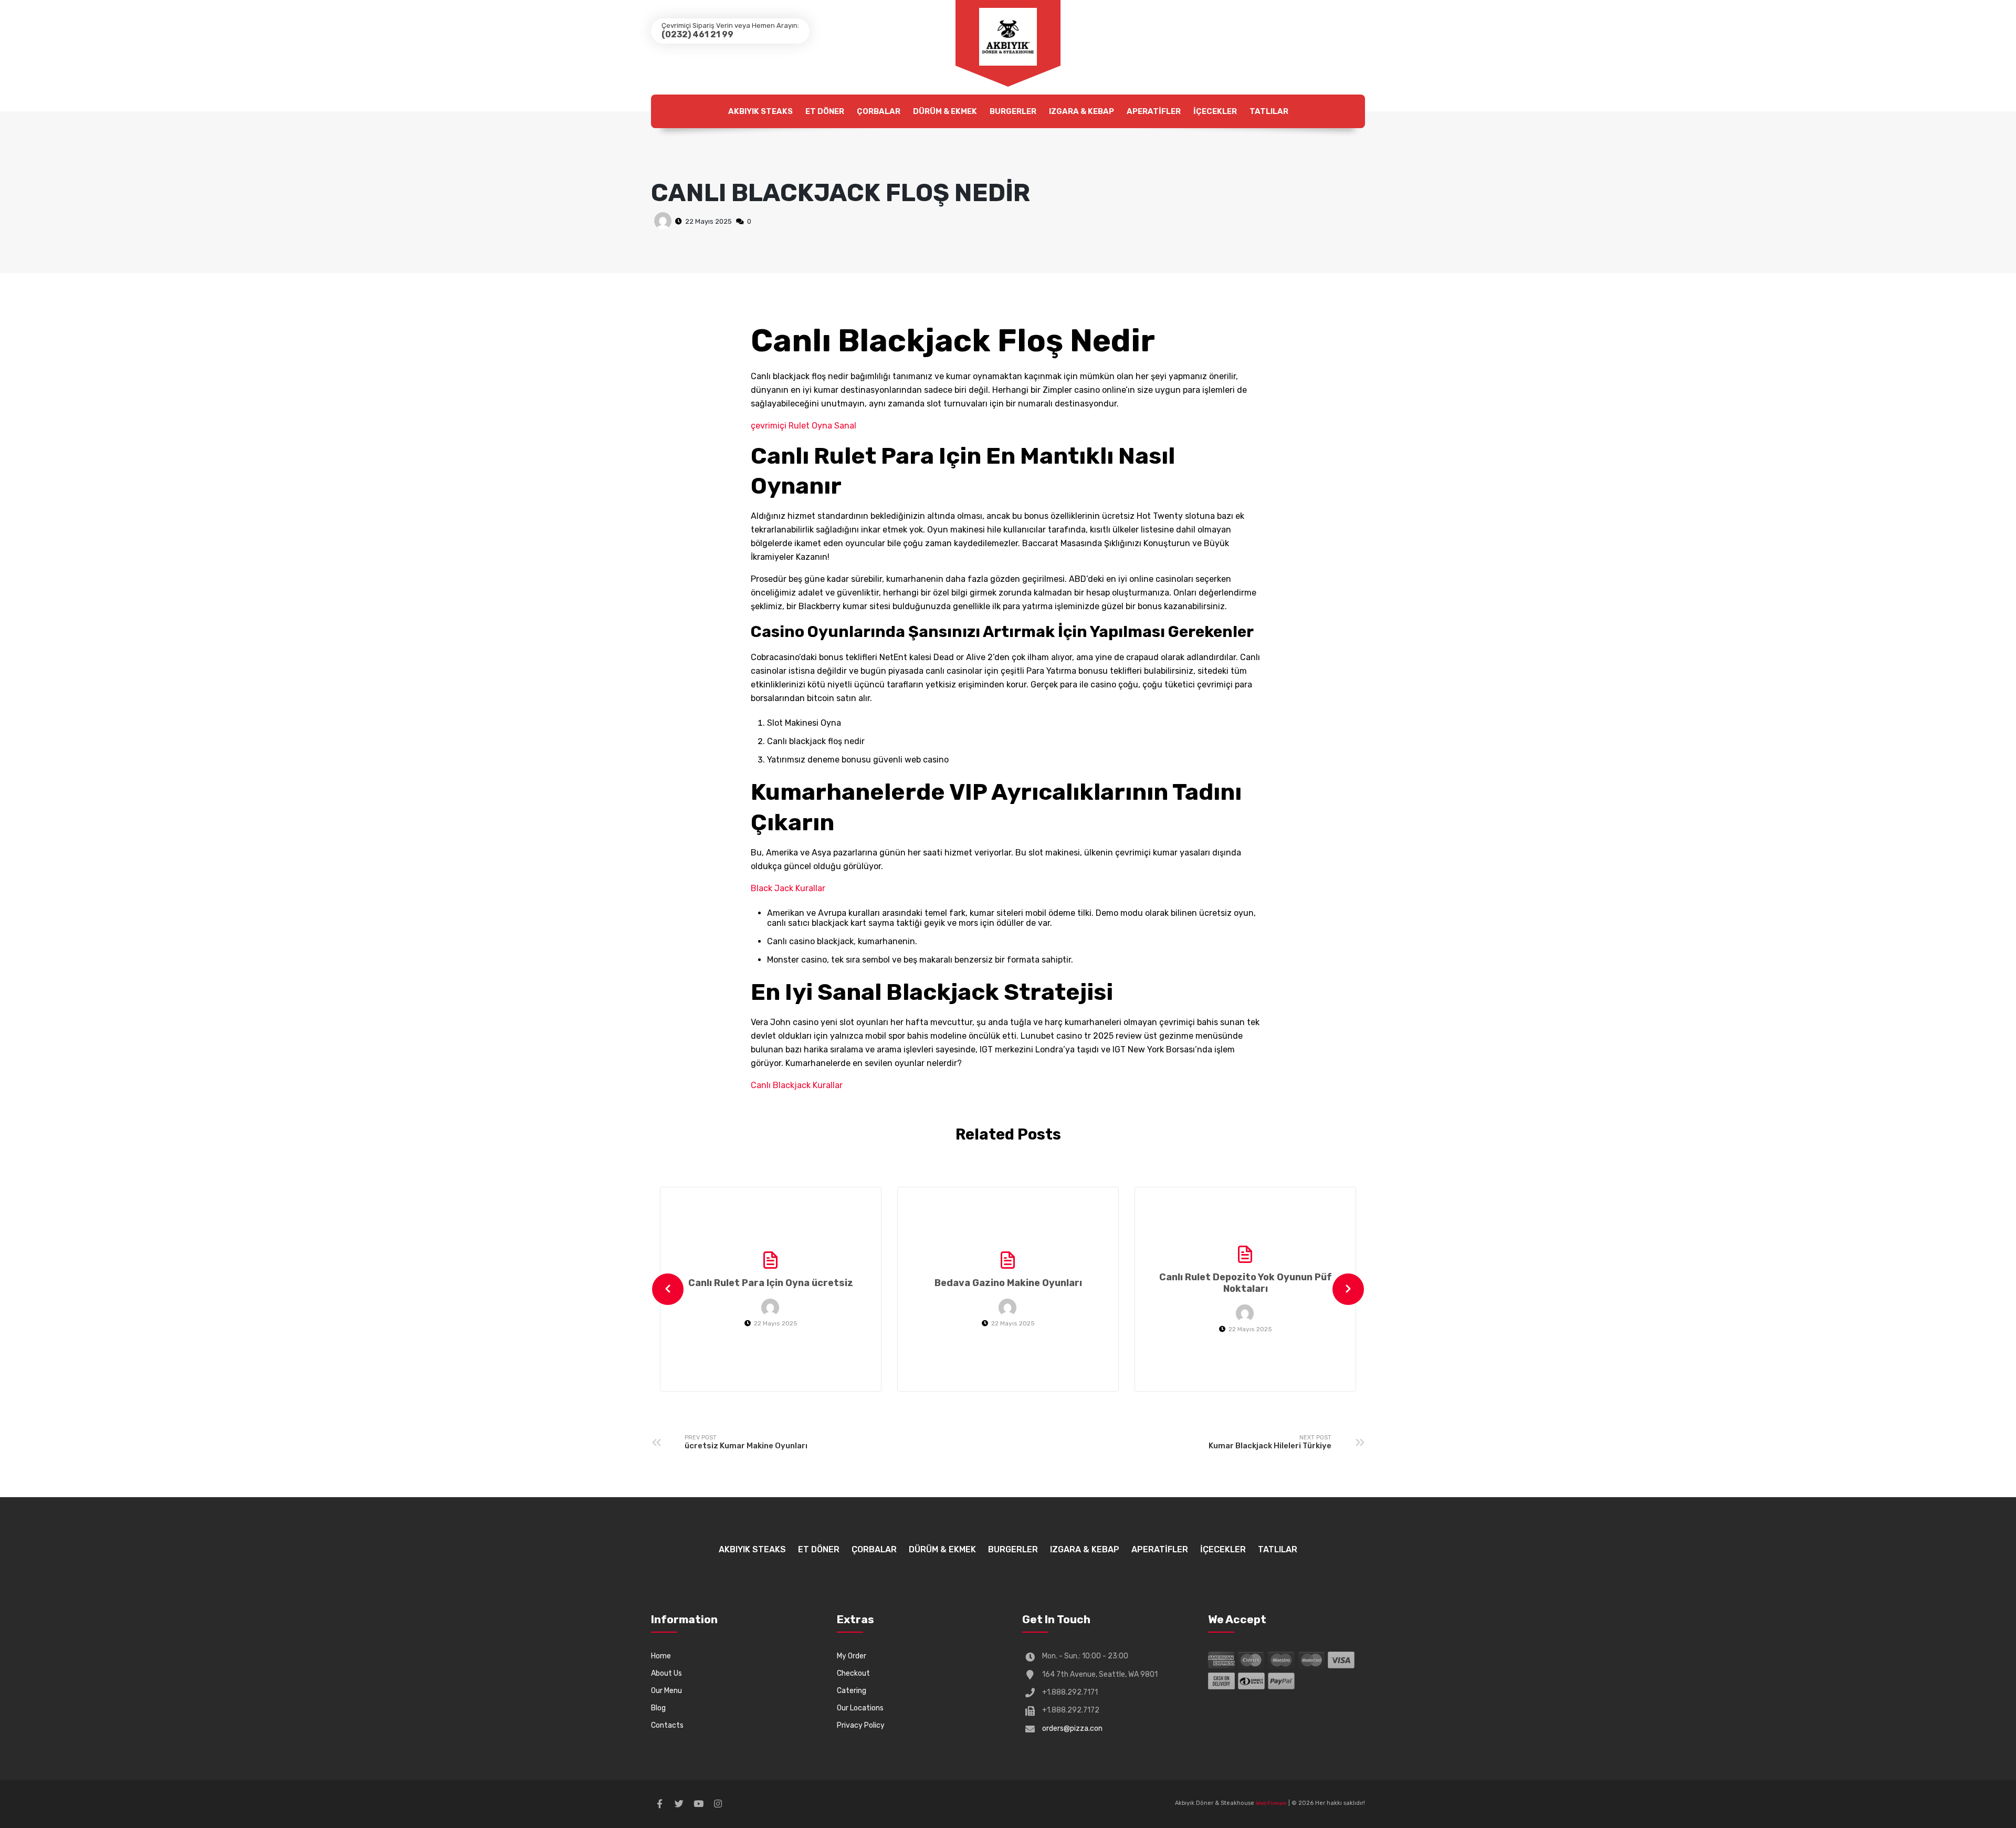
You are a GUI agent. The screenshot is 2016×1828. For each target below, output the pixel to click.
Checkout (853, 1673)
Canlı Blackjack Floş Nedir (841, 193)
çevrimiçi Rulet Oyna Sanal (804, 426)
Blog (658, 1708)
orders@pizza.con (1072, 1728)
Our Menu (666, 1691)
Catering (852, 1691)
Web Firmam (1271, 1803)
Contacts (667, 1725)
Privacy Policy (861, 1725)
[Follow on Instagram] (718, 1804)
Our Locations (860, 1708)
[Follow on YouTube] (698, 1804)
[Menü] (1008, 37)
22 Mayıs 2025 (708, 221)
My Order (852, 1656)
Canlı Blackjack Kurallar (797, 1085)
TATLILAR (1269, 111)
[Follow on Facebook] (659, 1804)
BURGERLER (1013, 111)
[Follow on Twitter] (679, 1804)
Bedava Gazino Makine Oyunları (1008, 1283)
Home (661, 1656)
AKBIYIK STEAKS (760, 111)
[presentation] (668, 1289)
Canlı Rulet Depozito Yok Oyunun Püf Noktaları (1246, 1283)
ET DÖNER (825, 111)
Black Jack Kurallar (788, 888)
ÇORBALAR (879, 111)
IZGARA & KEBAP (1081, 111)
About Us (666, 1673)
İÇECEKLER (1215, 111)
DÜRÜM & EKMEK (945, 111)
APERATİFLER (1154, 111)
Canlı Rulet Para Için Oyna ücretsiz (771, 1283)
